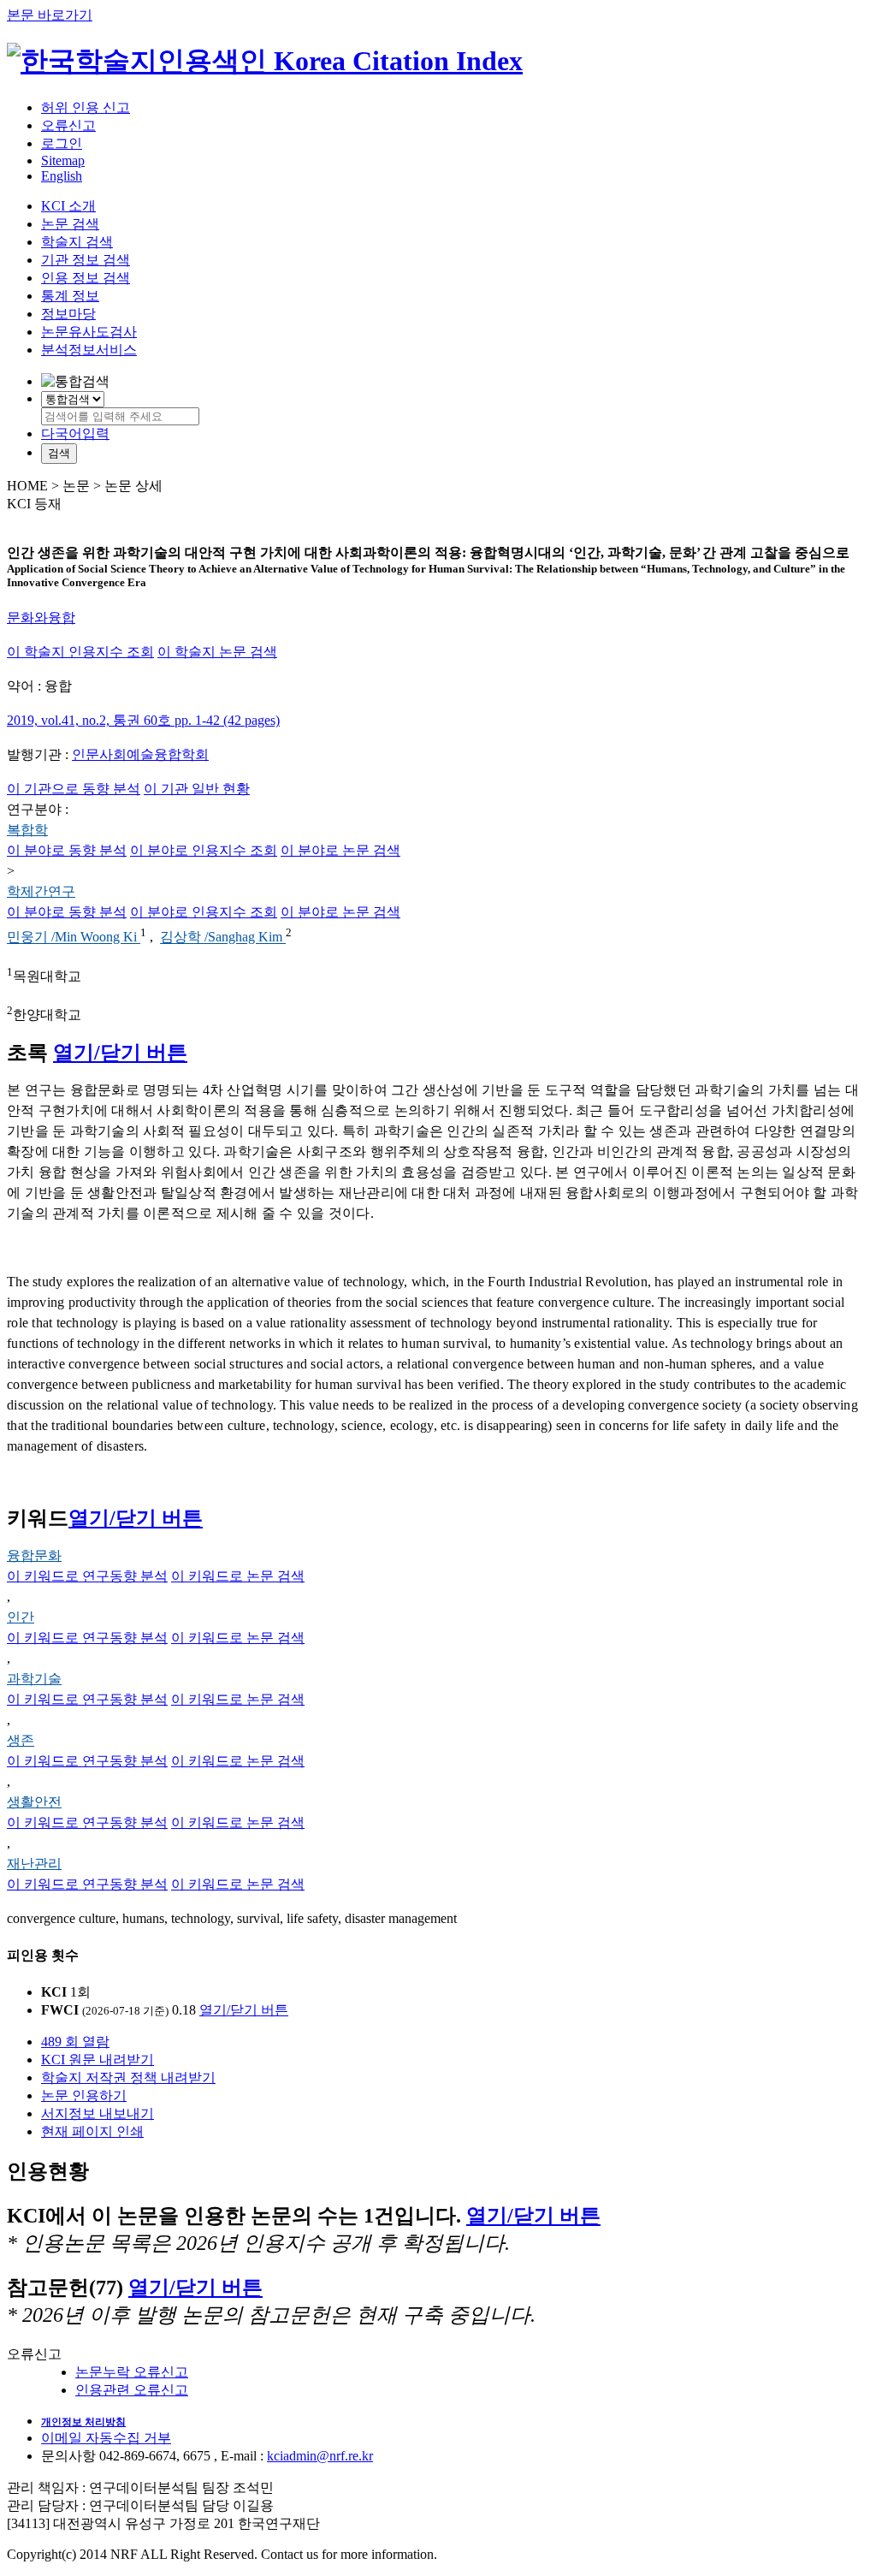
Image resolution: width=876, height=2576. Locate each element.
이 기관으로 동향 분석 (74, 789)
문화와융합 (41, 617)
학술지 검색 (77, 242)
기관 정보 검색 (86, 260)
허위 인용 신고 (86, 107)
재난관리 (34, 1864)
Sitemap (63, 160)
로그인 (62, 143)
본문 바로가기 (50, 15)
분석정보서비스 (89, 350)
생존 (21, 1740)
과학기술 (34, 1679)
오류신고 (68, 125)
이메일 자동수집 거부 (106, 2438)
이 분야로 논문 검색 (340, 850)
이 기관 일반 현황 (197, 789)
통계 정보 (70, 296)
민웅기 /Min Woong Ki (74, 938)
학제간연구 (41, 891)
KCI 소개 (68, 206)
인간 (21, 1617)
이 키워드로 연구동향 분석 (87, 1576)
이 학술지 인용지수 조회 (80, 652)
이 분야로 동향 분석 (67, 850)
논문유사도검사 (89, 332)
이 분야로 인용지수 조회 (204, 850)
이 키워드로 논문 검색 (238, 1576)
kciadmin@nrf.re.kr (320, 2456)
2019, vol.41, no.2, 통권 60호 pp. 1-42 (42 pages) (143, 720)
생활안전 (34, 1802)
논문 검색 (70, 224)
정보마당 (68, 314)
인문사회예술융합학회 (140, 754)
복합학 (27, 830)
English (62, 176)
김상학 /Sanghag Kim (223, 938)
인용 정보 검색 (86, 278)
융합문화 (34, 1555)
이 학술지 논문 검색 (217, 652)
